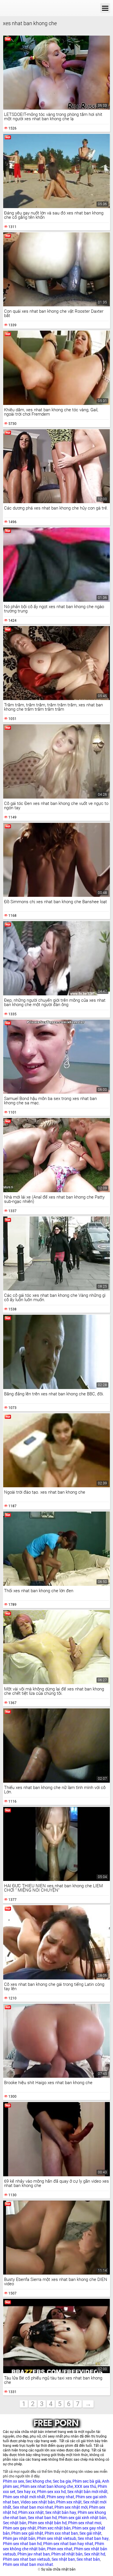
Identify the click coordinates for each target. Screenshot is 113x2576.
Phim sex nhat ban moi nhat (28, 2564)
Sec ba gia (62, 2481)
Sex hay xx (26, 2492)
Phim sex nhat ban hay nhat (68, 2544)
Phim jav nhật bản (19, 2538)
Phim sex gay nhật (19, 2528)
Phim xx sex (13, 2481)
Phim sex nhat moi (85, 2523)
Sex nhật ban (63, 2559)
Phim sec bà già (86, 2481)
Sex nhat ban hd (42, 2518)
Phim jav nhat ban (34, 2554)
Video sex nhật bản (38, 2502)
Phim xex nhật (69, 2502)
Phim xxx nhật (31, 2512)
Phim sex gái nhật (27, 2533)
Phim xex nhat (60, 2549)
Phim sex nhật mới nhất (24, 2497)
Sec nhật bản (15, 2523)
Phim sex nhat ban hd (22, 2544)
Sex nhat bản (88, 2559)
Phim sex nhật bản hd (47, 2523)
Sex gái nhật (90, 2533)
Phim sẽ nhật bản (67, 2554)
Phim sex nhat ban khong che (47, 2486)
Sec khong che (38, 2481)
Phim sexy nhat (60, 2497)
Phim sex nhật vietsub (57, 2538)
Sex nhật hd (95, 2554)
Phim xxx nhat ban (61, 2533)
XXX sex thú (85, 2486)
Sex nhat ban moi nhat (33, 2507)
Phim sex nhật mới (71, 2507)
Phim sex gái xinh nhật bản (82, 2518)
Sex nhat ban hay (93, 2538)
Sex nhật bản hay (61, 2512)
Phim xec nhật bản (54, 2528)
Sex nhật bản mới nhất (87, 2492)
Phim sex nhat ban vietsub (27, 2559)
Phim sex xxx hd (51, 2492)
